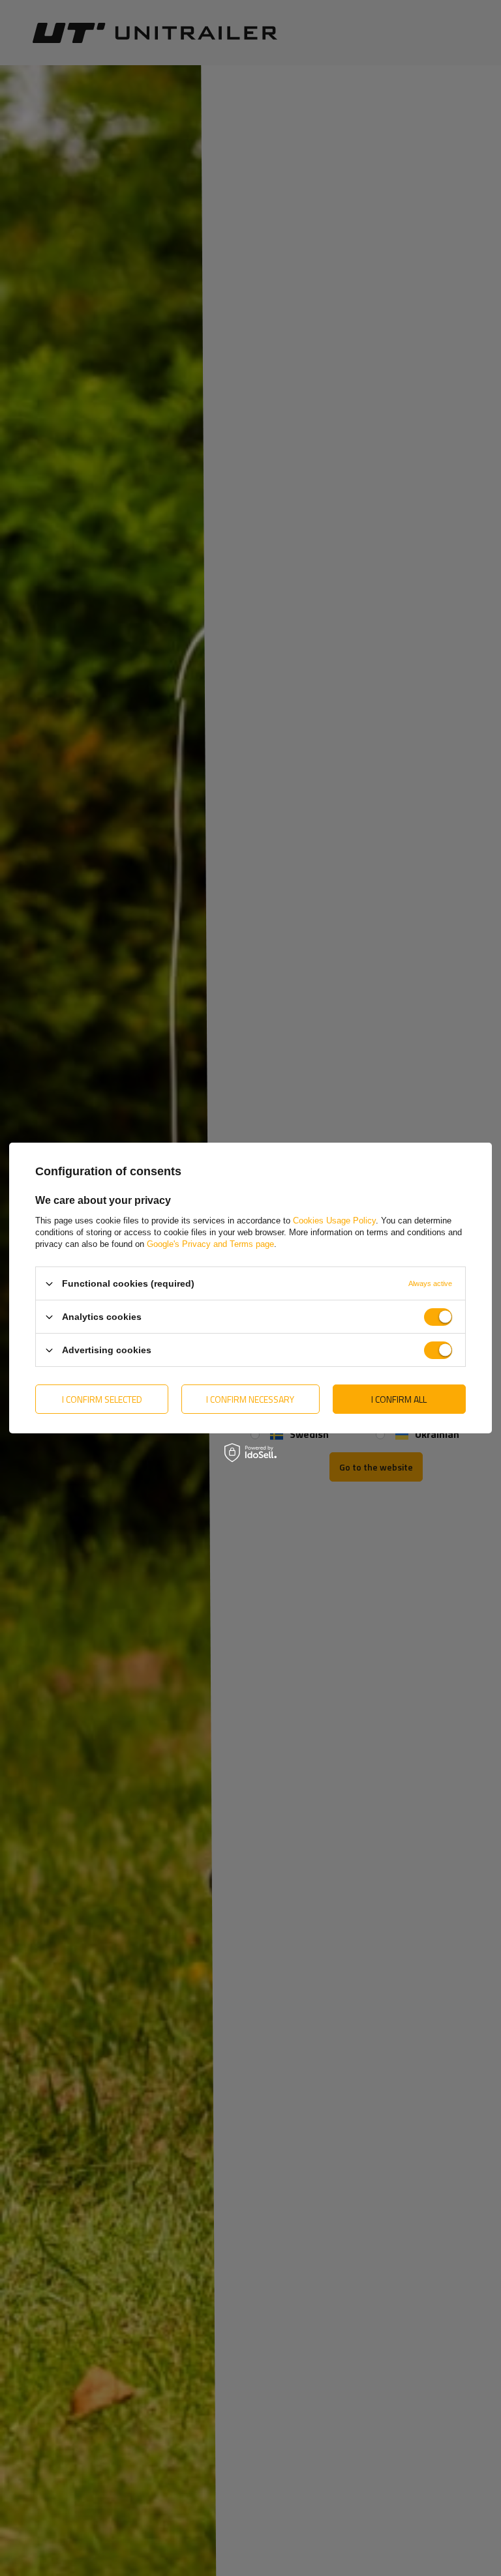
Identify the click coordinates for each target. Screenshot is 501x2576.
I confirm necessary (250, 1398)
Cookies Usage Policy (334, 1221)
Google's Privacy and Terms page (210, 1244)
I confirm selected (102, 1398)
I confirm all (399, 1398)
